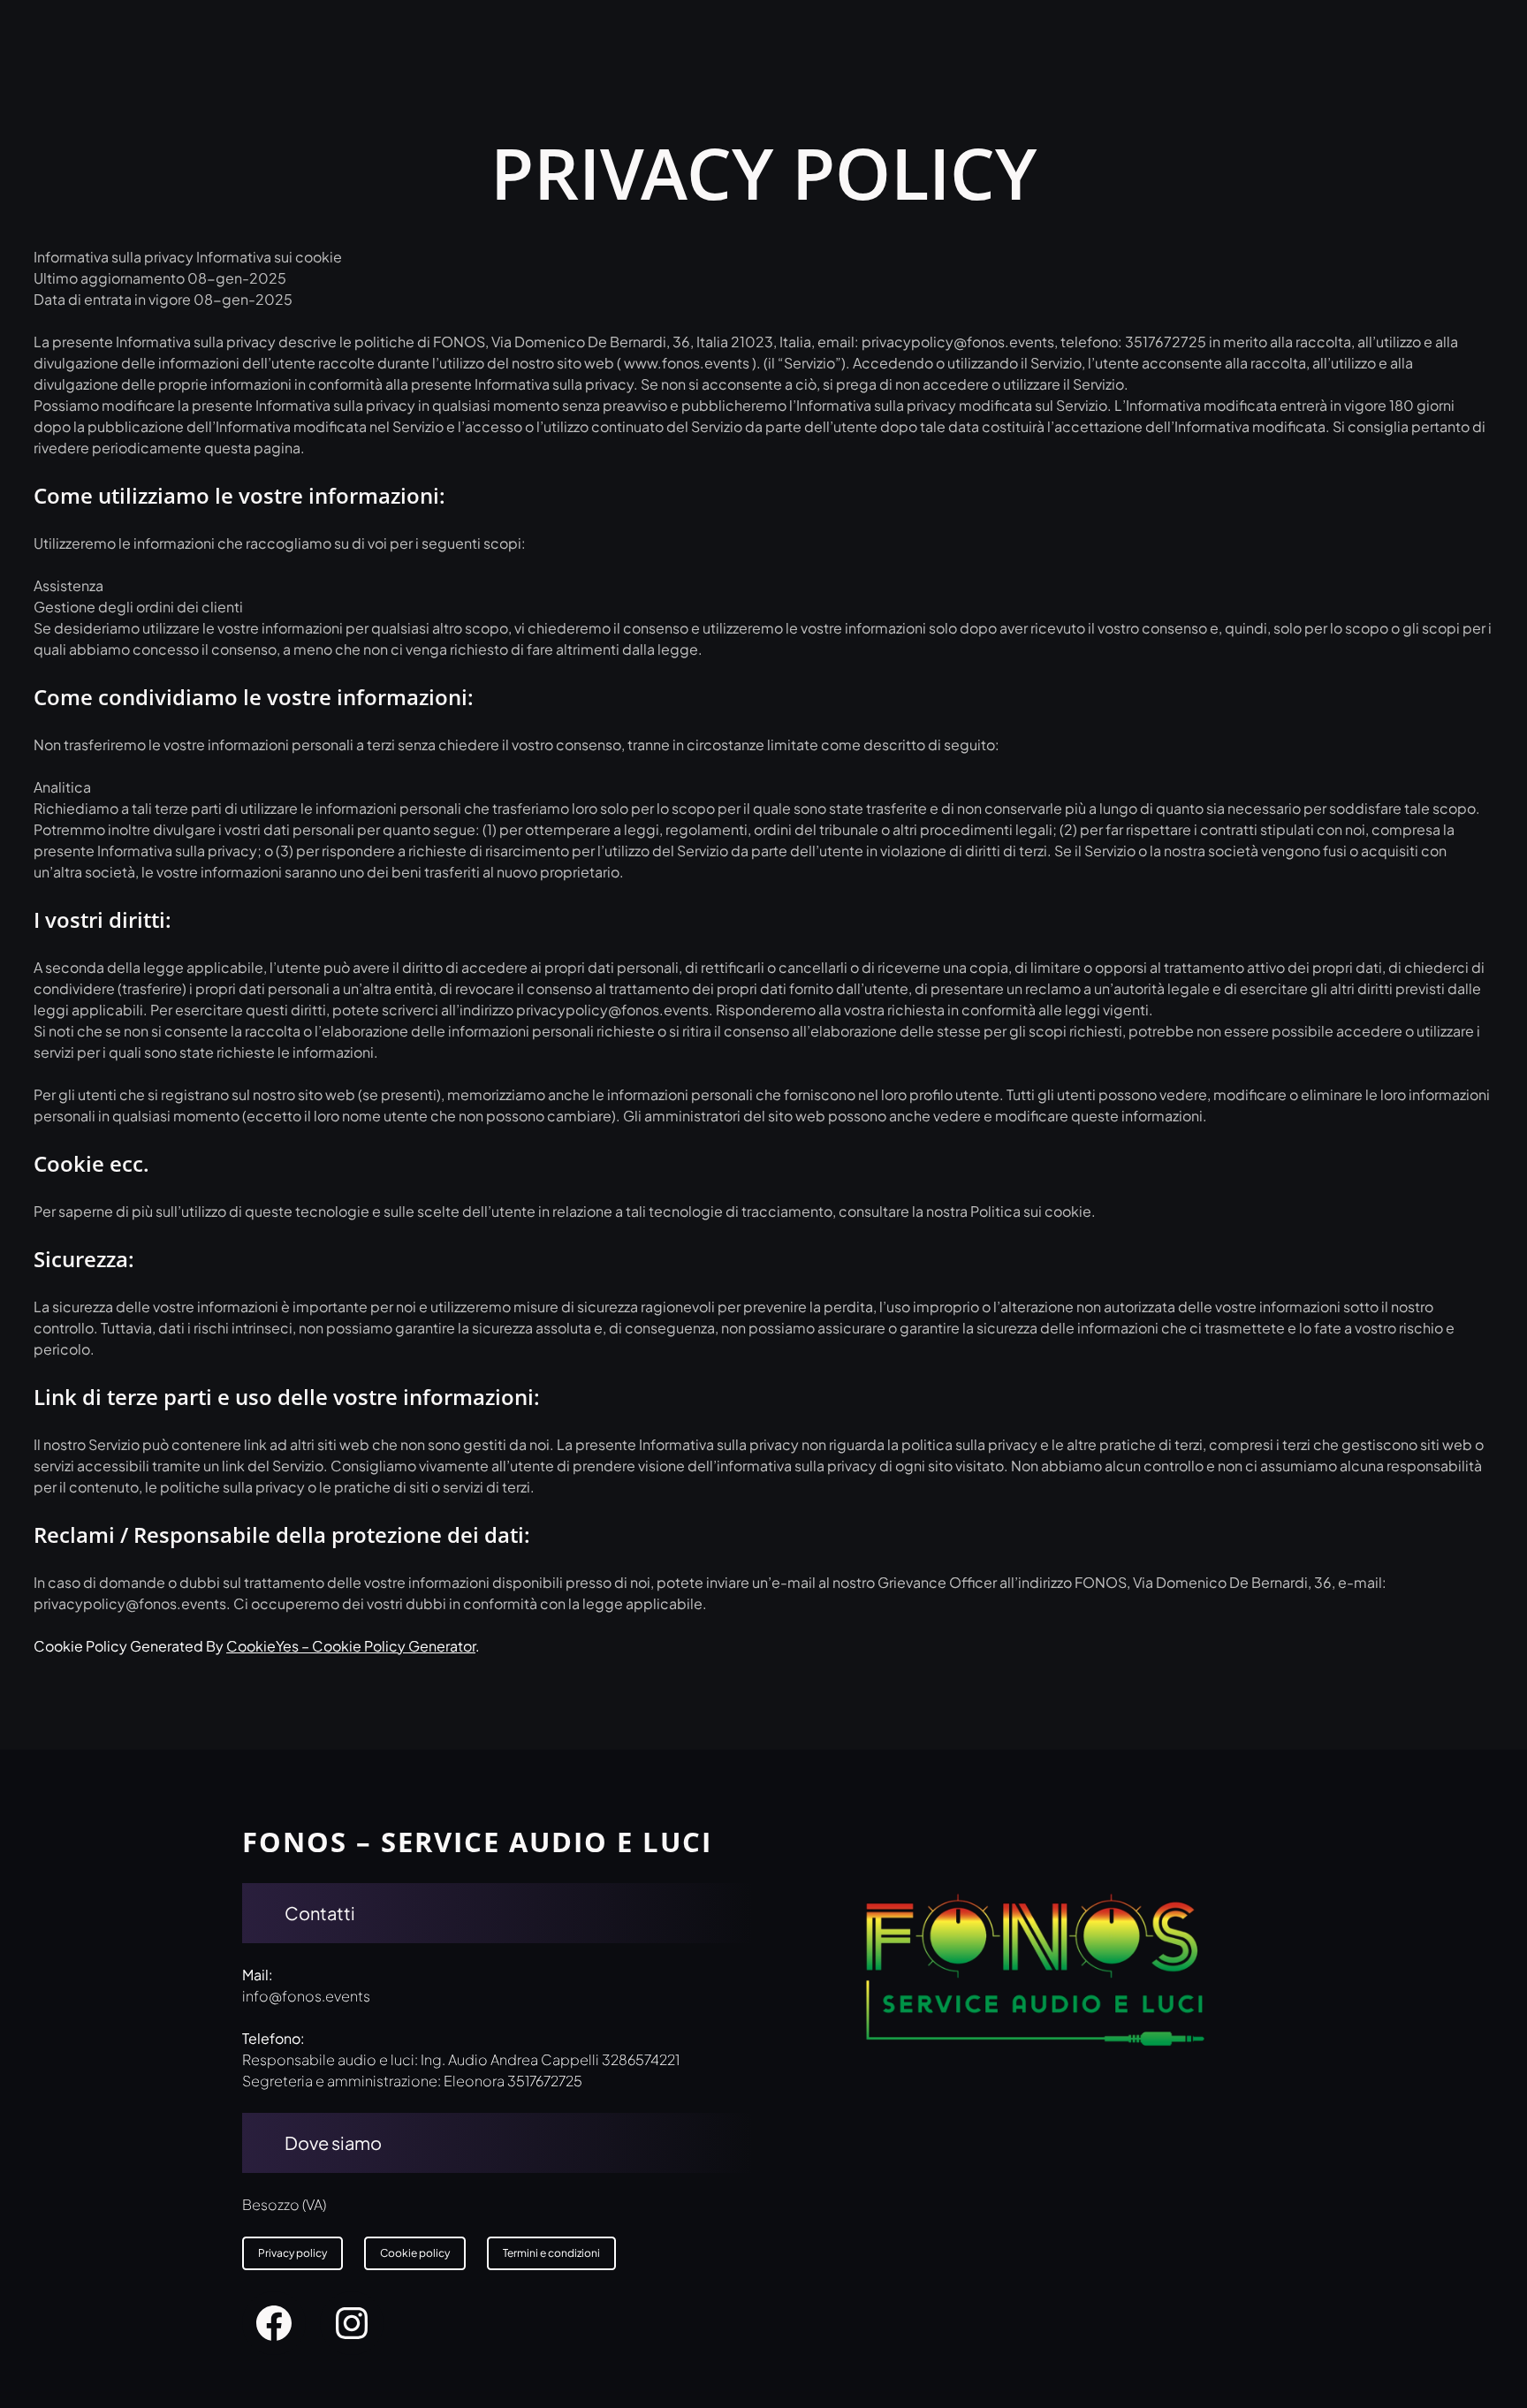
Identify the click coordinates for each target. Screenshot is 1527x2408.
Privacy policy (292, 2253)
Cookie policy (415, 2253)
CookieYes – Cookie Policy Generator (351, 1646)
